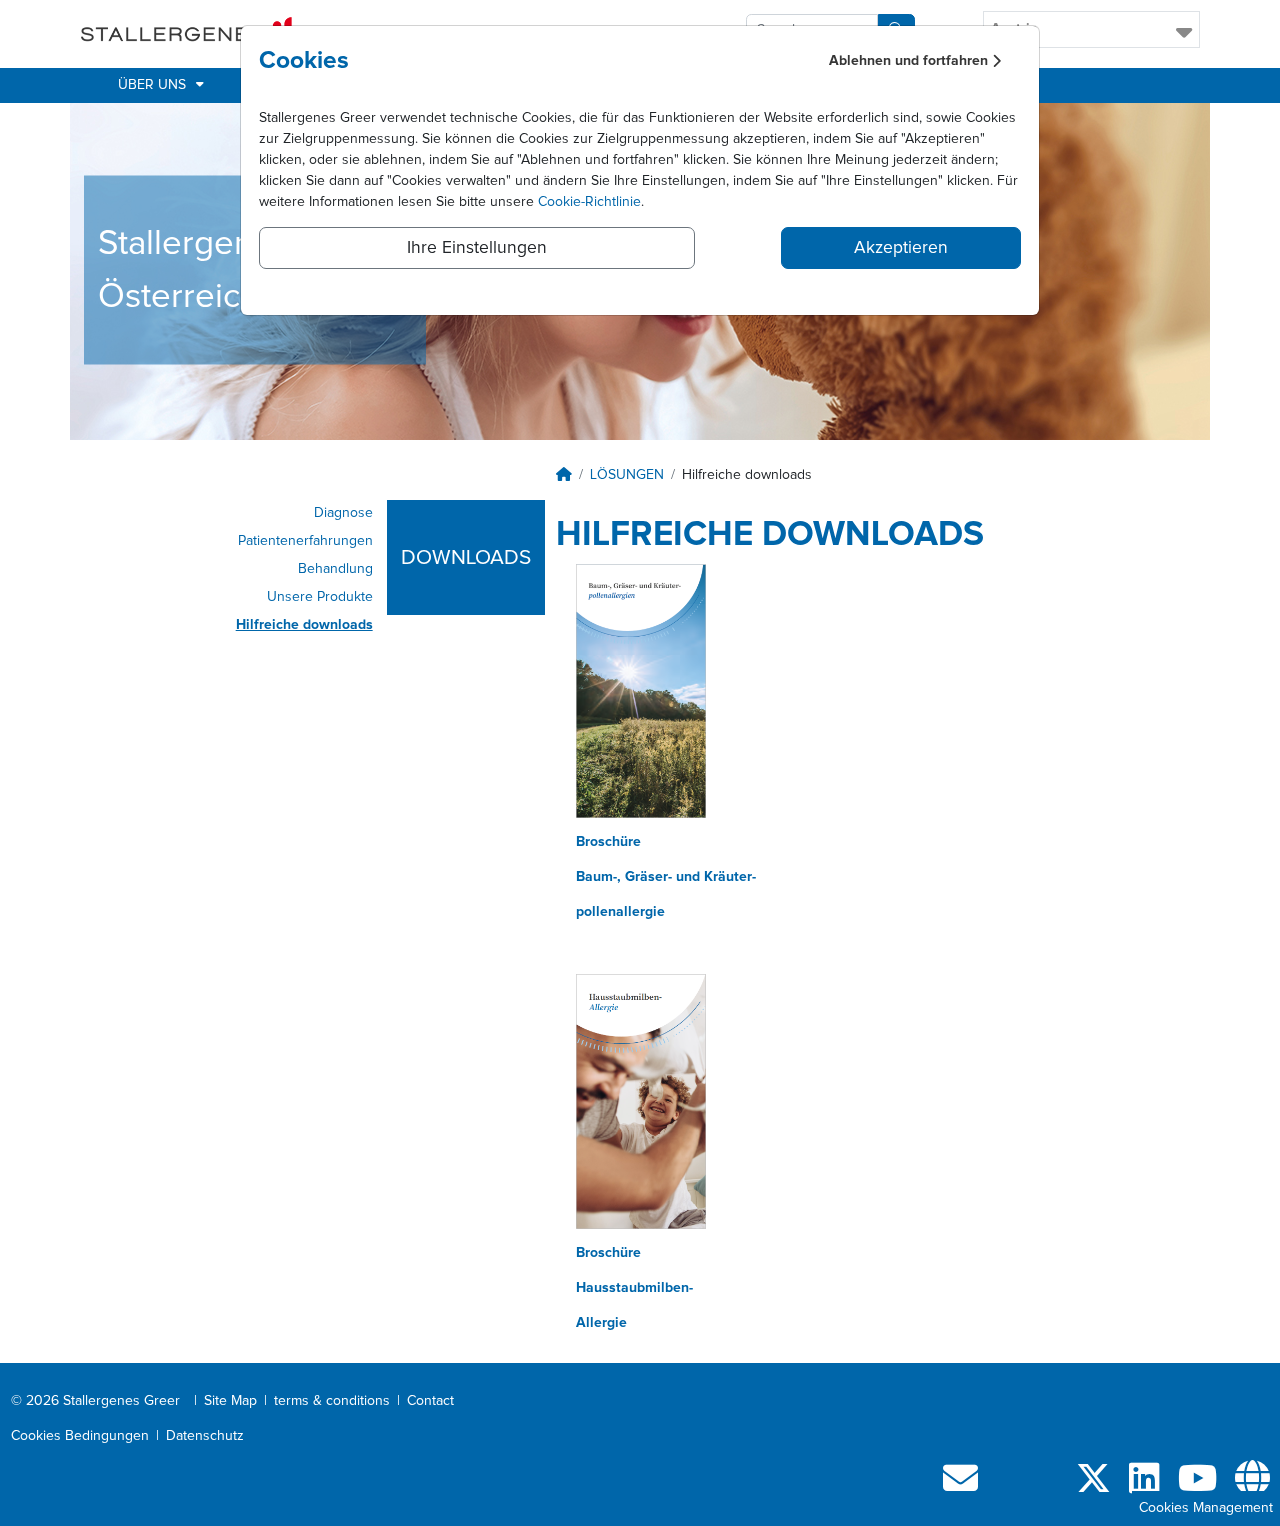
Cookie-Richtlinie (589, 202)
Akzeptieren (901, 248)
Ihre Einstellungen (477, 248)
